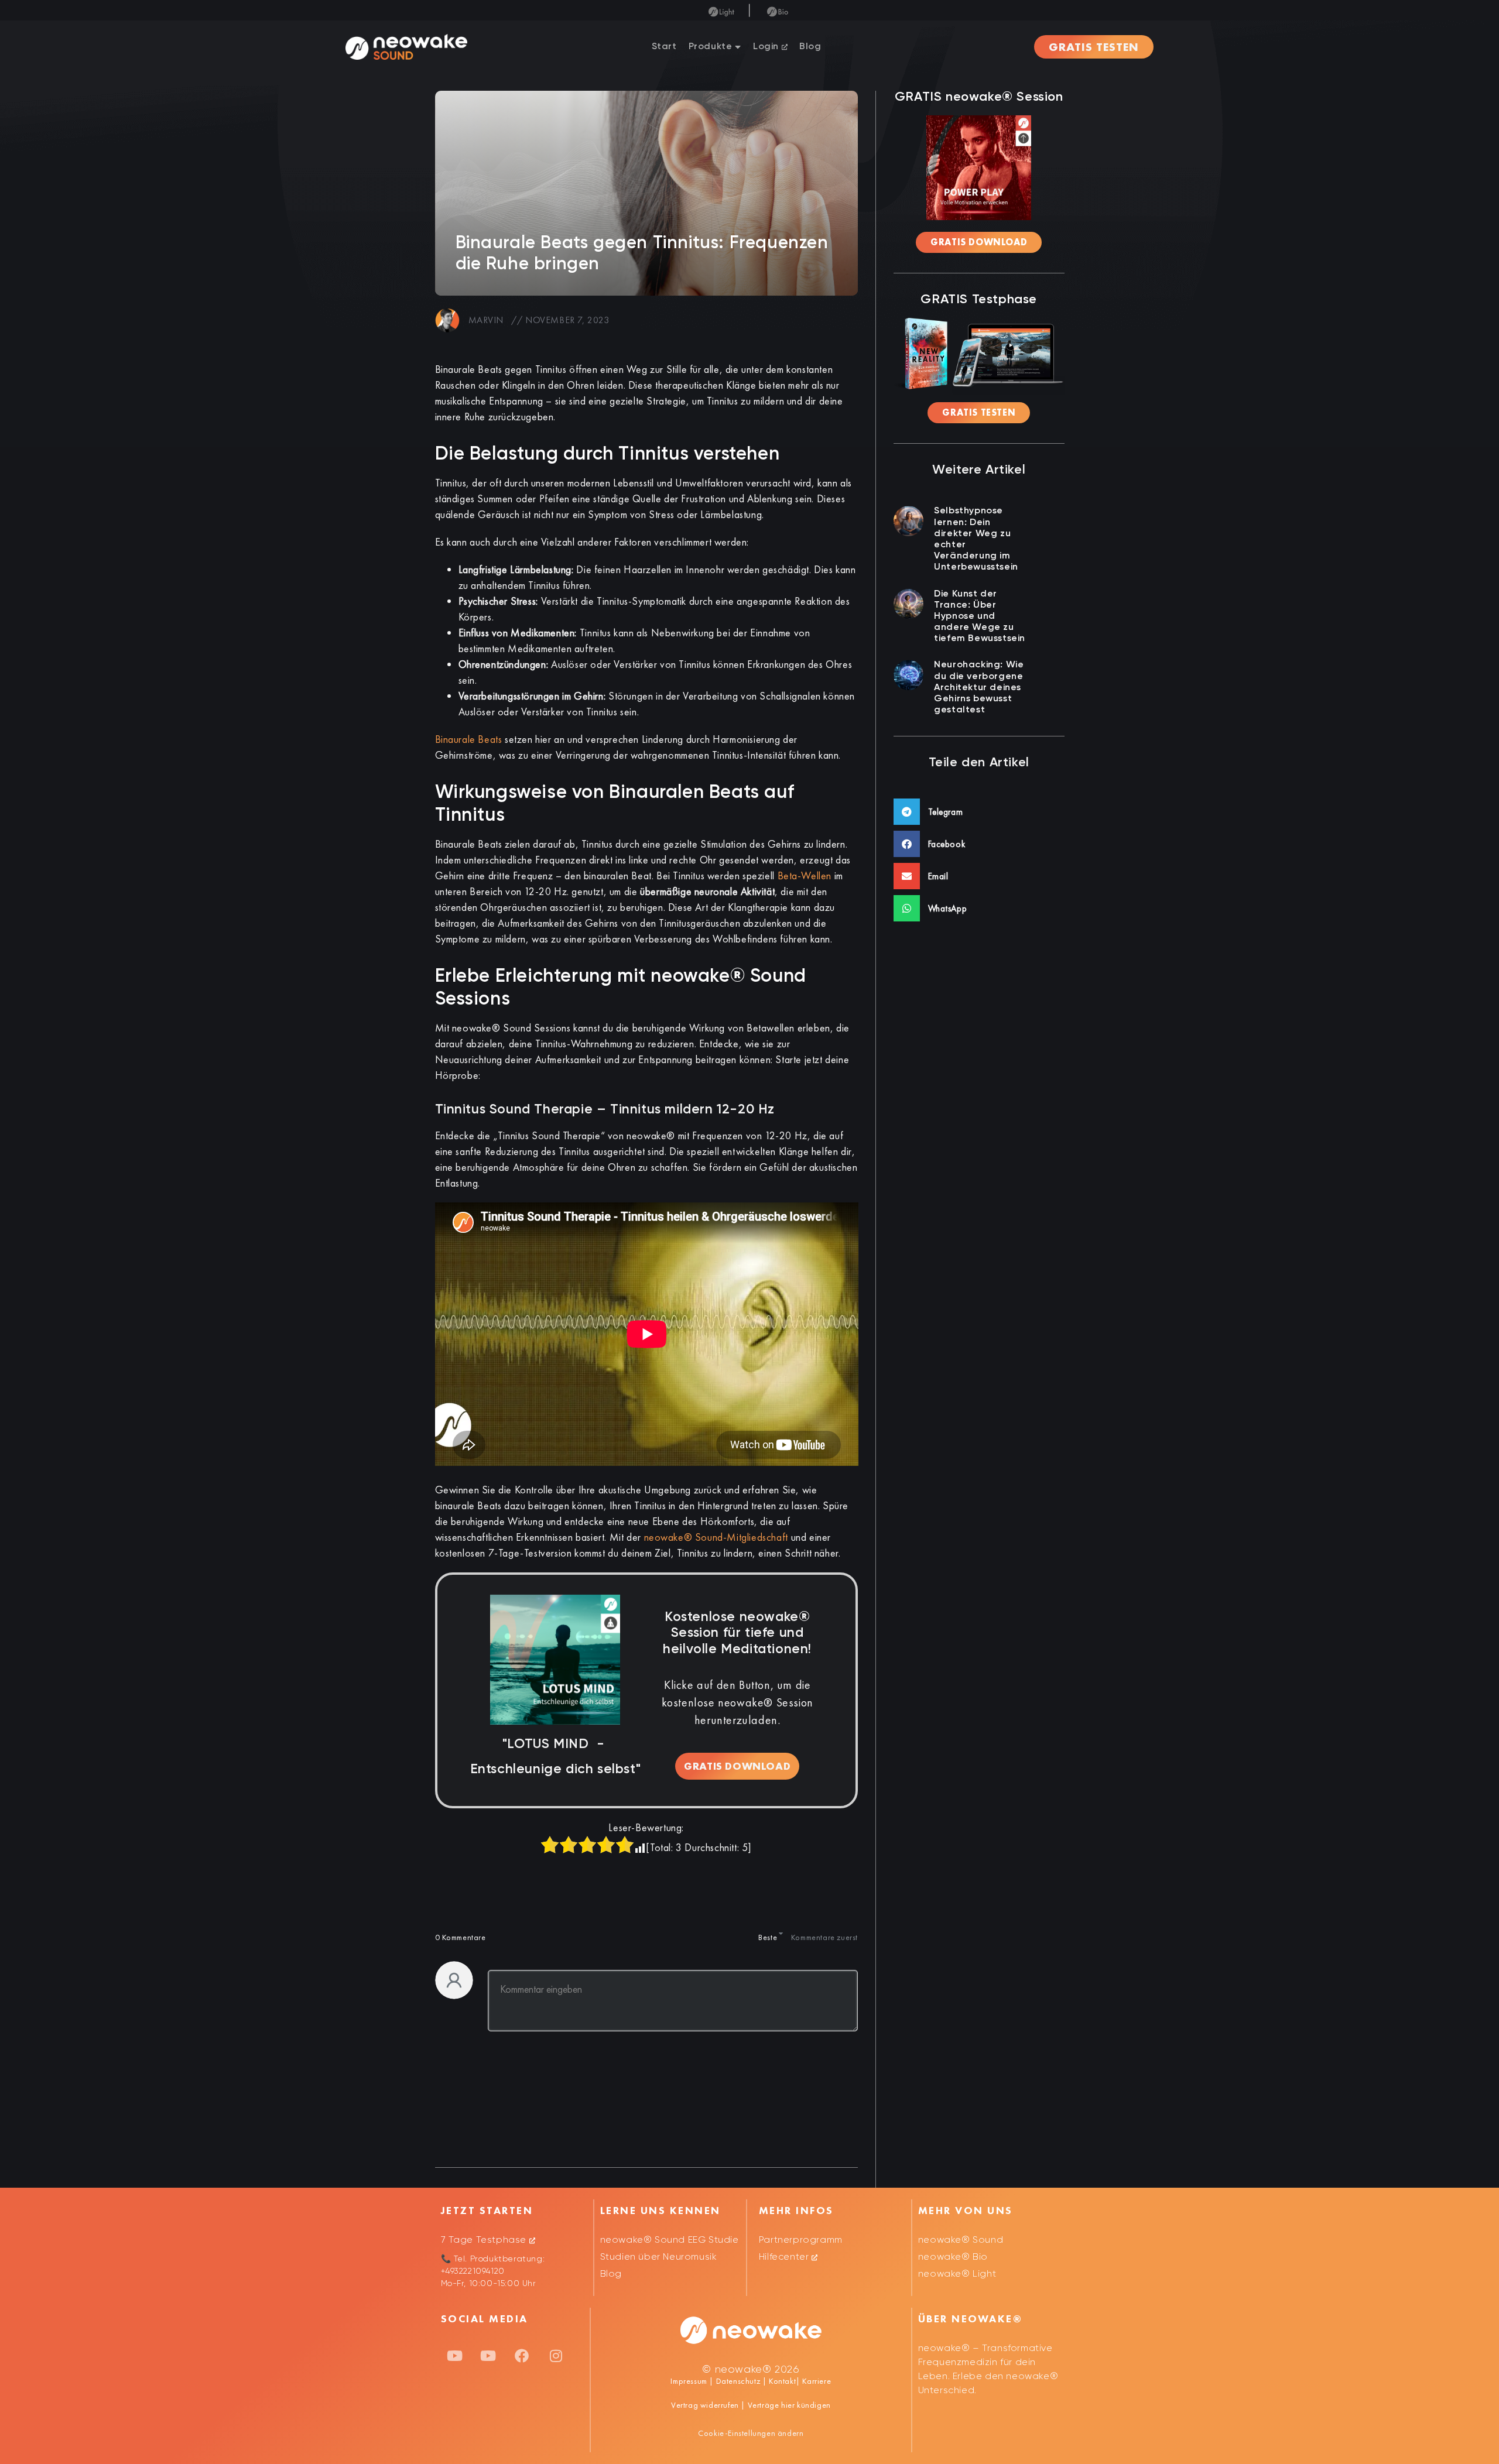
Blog (810, 47)
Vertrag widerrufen (706, 2405)
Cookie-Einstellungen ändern (751, 2433)
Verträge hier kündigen (789, 2405)
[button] (979, 812)
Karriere (816, 2381)
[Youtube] (455, 2356)
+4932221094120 (473, 2271)
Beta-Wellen (805, 875)
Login (767, 47)
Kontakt (781, 2381)
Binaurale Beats (469, 739)
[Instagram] (556, 2356)
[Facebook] (522, 2356)
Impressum (689, 2381)
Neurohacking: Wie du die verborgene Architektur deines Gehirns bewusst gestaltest (979, 688)
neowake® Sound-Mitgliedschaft (716, 1537)
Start (664, 47)
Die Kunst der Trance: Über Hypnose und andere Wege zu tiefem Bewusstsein (980, 617)
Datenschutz (738, 2381)
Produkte (711, 47)
